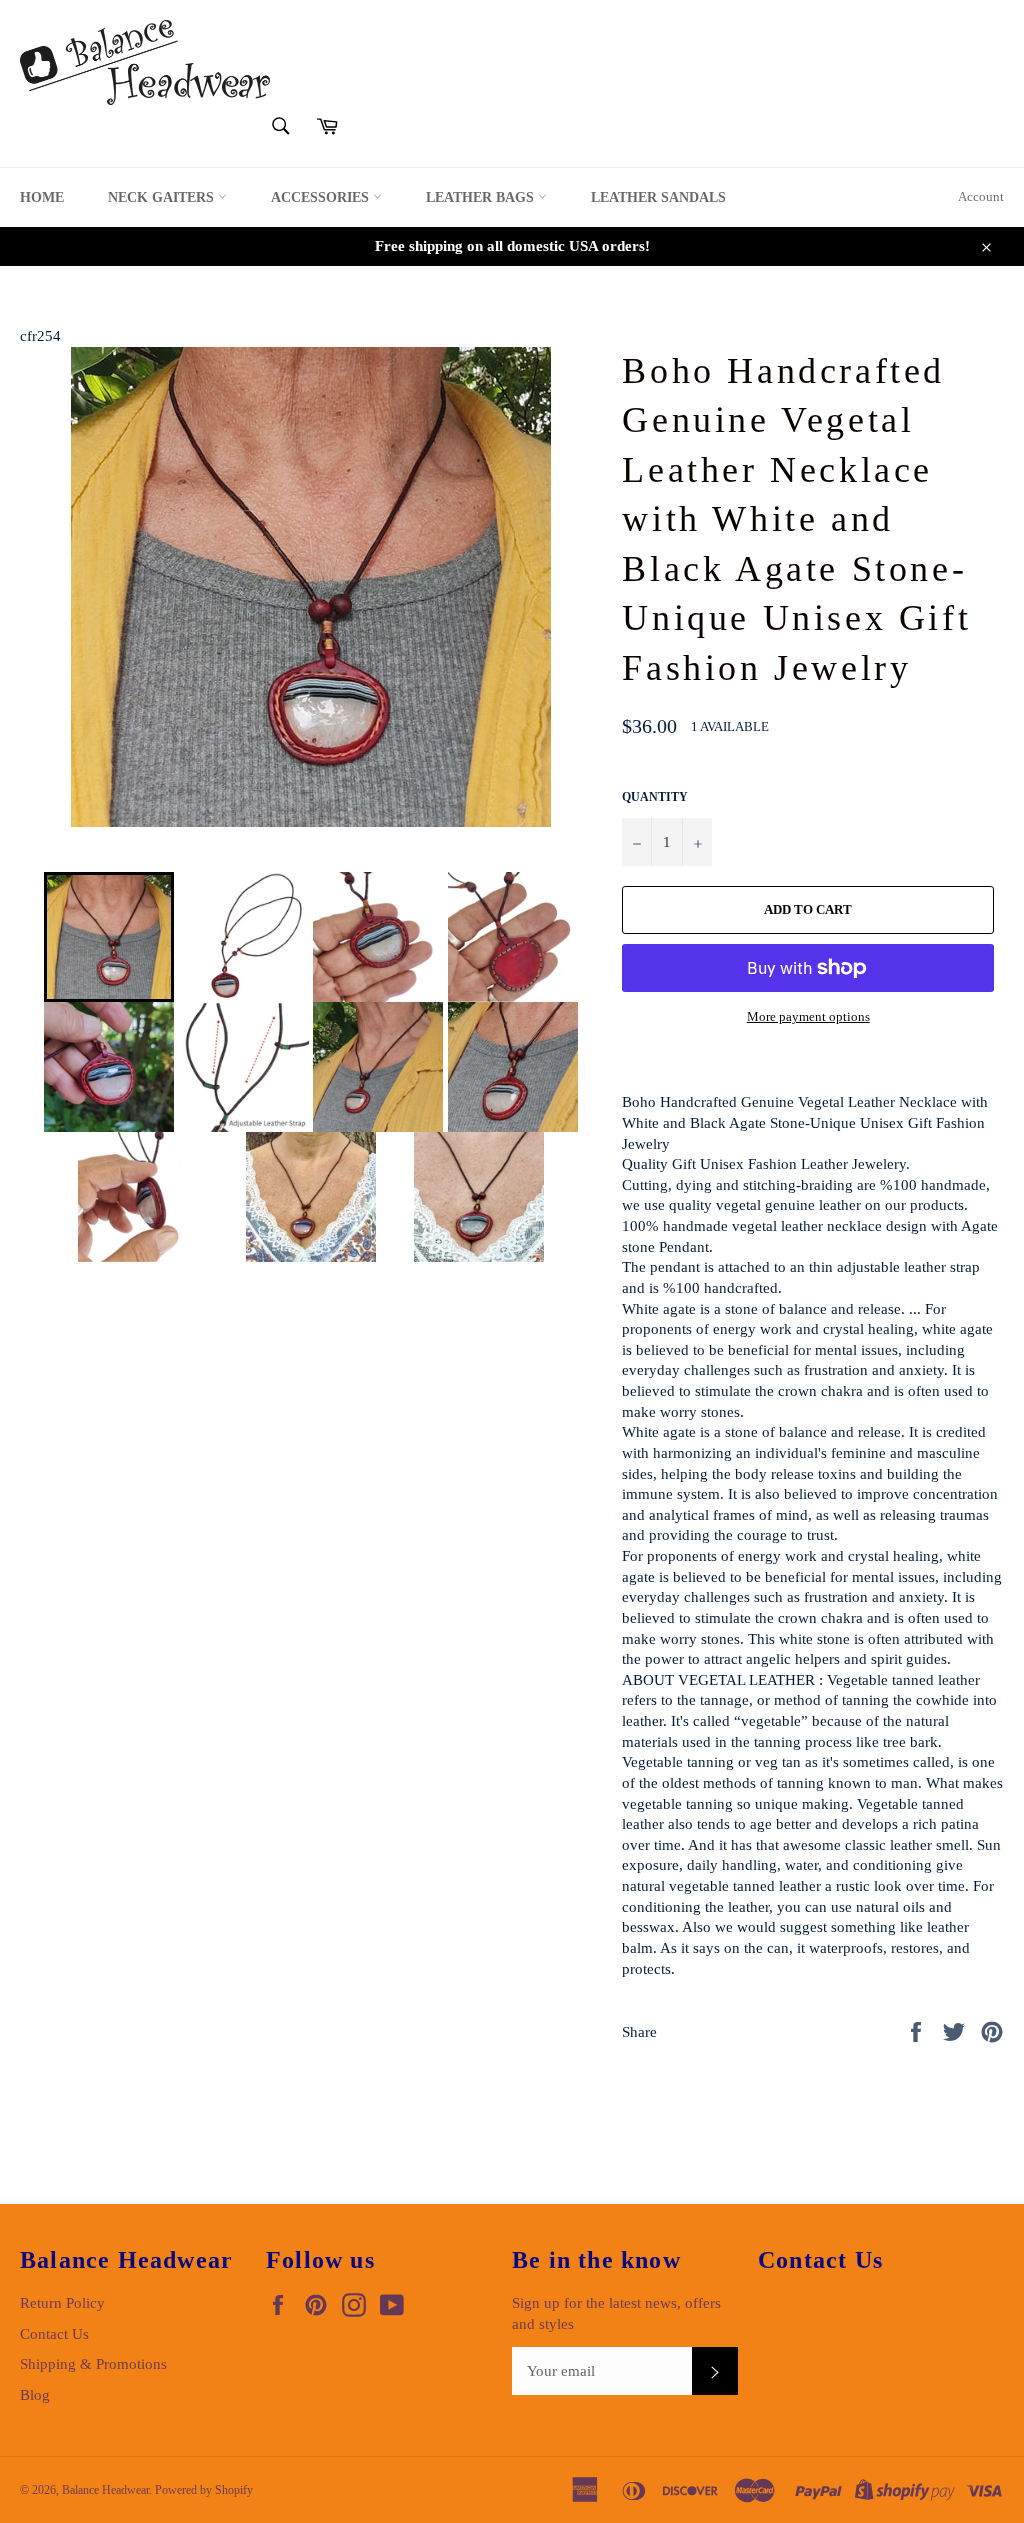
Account (981, 196)
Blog (35, 2395)
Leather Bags (482, 197)
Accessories (322, 197)
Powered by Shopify (204, 2490)
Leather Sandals (658, 197)
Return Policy (62, 2303)
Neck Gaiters (163, 197)
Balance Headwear (105, 2490)
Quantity (655, 797)
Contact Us (54, 2334)
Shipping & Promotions (93, 2364)
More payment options (808, 1016)
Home (42, 197)
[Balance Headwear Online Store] (145, 62)
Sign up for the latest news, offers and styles (616, 2313)
